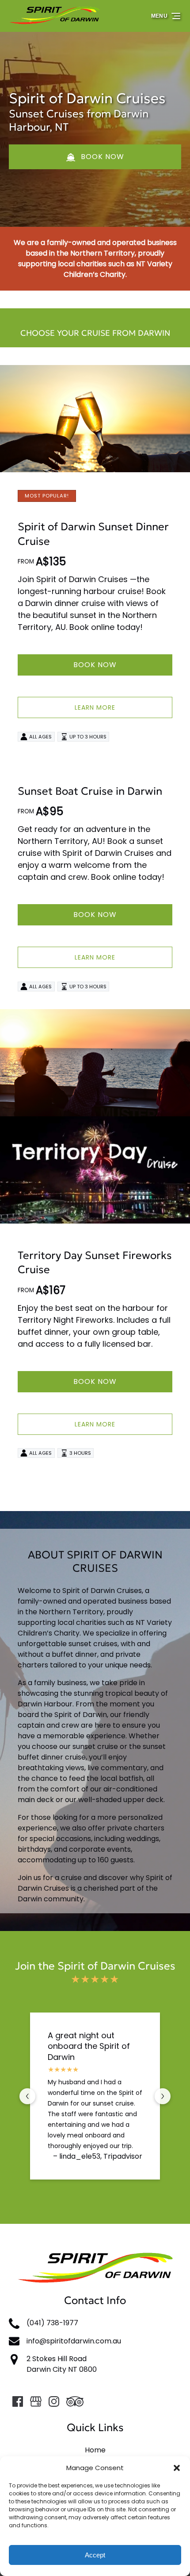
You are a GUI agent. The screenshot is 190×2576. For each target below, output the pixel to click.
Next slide (163, 2096)
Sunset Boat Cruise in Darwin (90, 791)
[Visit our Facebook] (18, 2401)
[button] (177, 2468)
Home (95, 2450)
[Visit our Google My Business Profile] (36, 2401)
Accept (95, 2555)
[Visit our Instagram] (54, 2401)
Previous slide (27, 2096)
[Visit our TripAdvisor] (75, 2401)
